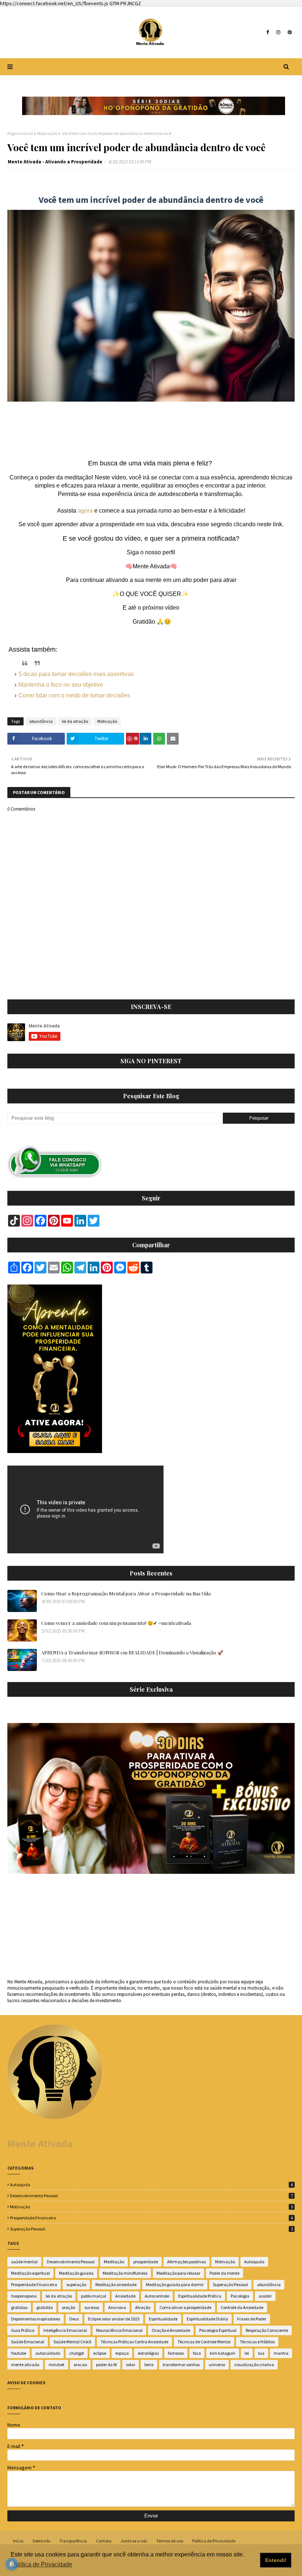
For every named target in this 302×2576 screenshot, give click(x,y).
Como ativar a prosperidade (185, 2307)
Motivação (47, 133)
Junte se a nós (134, 2541)
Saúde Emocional (28, 2342)
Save (133, 739)
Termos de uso (170, 2541)
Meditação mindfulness (125, 2273)
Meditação (114, 2262)
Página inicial (20, 133)
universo (217, 2364)
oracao (80, 2364)
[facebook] (268, 32)
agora (85, 511)
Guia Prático (23, 2330)
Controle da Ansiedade (242, 2307)
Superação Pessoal (151, 2229)
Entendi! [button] (276, 2560)
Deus (74, 2319)
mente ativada (25, 2364)
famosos (176, 2353)
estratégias (148, 2353)
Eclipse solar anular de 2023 (114, 2319)
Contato (104, 2541)
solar (131, 2364)
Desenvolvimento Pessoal (151, 2196)
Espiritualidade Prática (200, 2296)
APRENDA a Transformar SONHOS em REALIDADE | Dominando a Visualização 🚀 (132, 1652)
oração (69, 2307)
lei (247, 2353)
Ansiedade (125, 2296)
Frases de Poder (252, 2319)
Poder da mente (224, 2273)
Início (18, 2541)
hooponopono (24, 2296)
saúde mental (24, 2262)
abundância (41, 721)
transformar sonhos (181, 2364)
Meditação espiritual (30, 2273)
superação (76, 2284)
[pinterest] (289, 32)
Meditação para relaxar (178, 2273)
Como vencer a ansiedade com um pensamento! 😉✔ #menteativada (116, 1623)
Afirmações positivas (187, 2262)
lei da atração (75, 721)
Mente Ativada (40, 2143)
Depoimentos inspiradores (36, 2319)
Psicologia (240, 2296)
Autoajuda (151, 2185)
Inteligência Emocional (65, 2330)
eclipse (100, 2353)
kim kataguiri (223, 2353)
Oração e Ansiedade (171, 2330)
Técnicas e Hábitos (257, 2342)
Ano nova (117, 2307)
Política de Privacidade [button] (42, 2564)
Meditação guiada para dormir (175, 2284)
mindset (57, 2364)
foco (197, 2353)
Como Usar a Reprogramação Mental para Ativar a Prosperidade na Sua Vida (126, 1593)
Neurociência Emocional (119, 2330)
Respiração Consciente (267, 2330)
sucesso (92, 2307)
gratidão (45, 2307)
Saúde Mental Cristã (72, 2342)
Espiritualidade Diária (207, 2319)
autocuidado (48, 2353)
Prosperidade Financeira (151, 2218)
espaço (122, 2353)
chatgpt (77, 2353)
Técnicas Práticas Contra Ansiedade (134, 2342)
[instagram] (278, 32)
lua (261, 2353)
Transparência (73, 2541)
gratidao (19, 2307)
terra (149, 2364)
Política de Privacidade (214, 2541)
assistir (265, 2296)
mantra (281, 2353)
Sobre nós (41, 2541)
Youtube (19, 2353)
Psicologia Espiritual (218, 2330)
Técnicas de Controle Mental (204, 2342)
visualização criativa (254, 2364)
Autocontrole (157, 2296)
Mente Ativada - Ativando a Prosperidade (55, 162)
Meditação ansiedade (116, 2284)
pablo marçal (94, 2296)
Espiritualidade (163, 2319)
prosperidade (146, 2262)
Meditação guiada (76, 2273)
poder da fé (106, 2364)
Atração (143, 2307)
